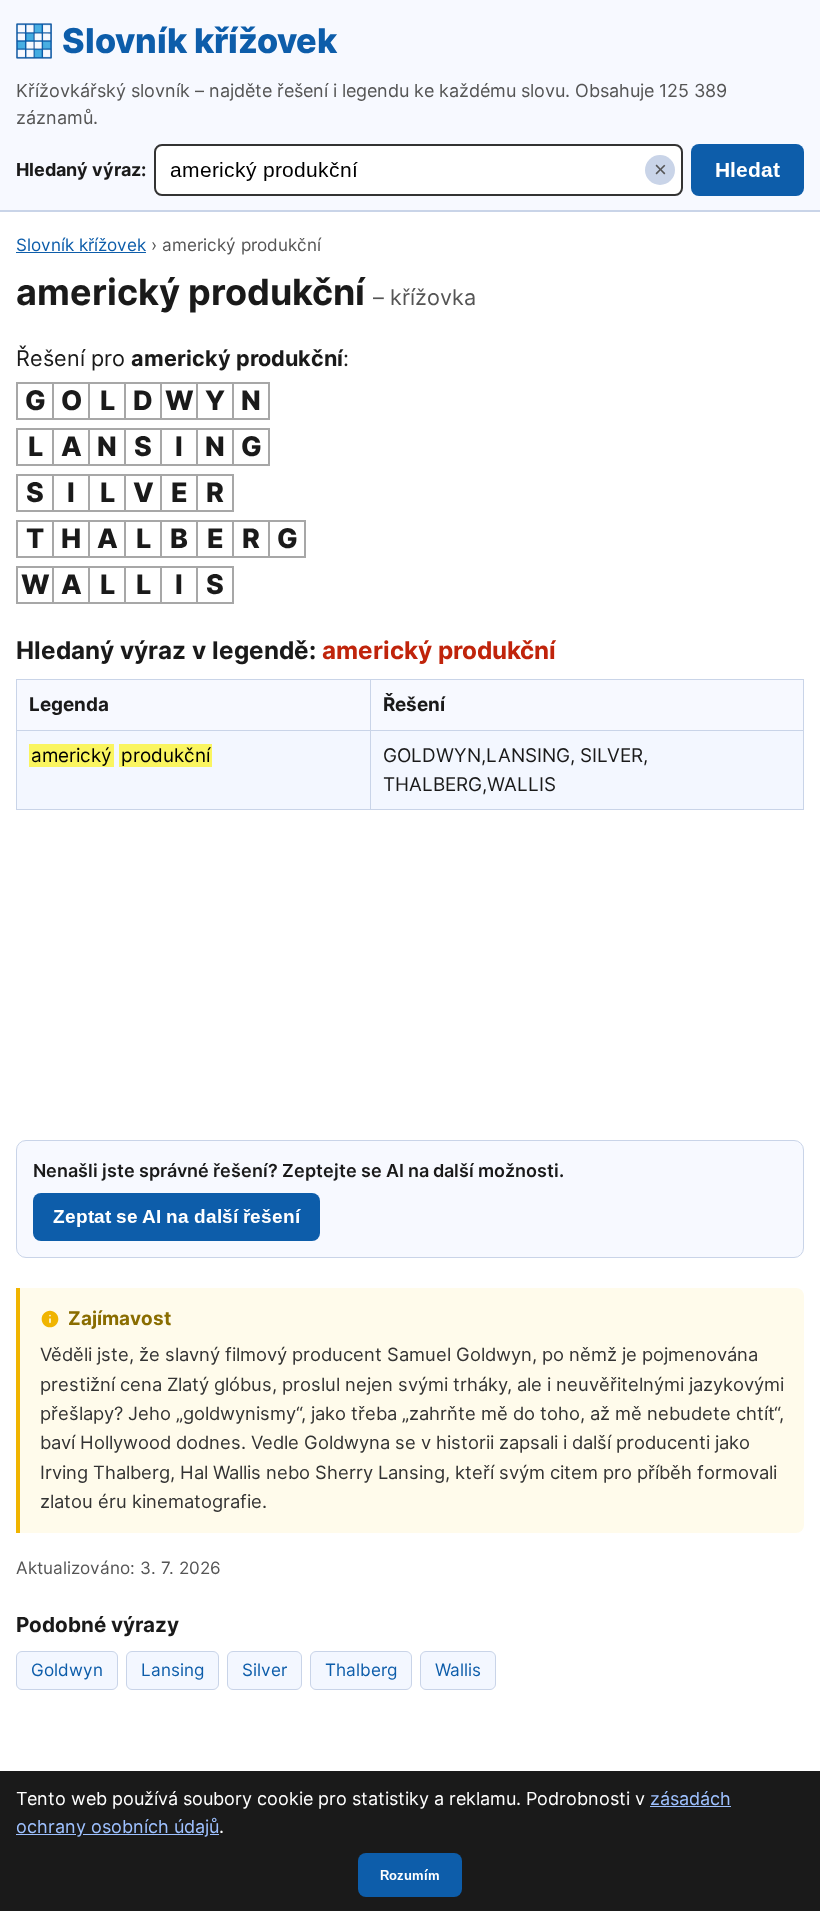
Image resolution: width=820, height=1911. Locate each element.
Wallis (458, 1669)
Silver (264, 1669)
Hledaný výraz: (81, 169)
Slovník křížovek (199, 40)
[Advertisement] (410, 972)
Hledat (747, 169)
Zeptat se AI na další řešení (176, 1216)
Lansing (172, 1669)
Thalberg (361, 1669)
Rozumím (410, 1875)
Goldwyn (67, 1669)
